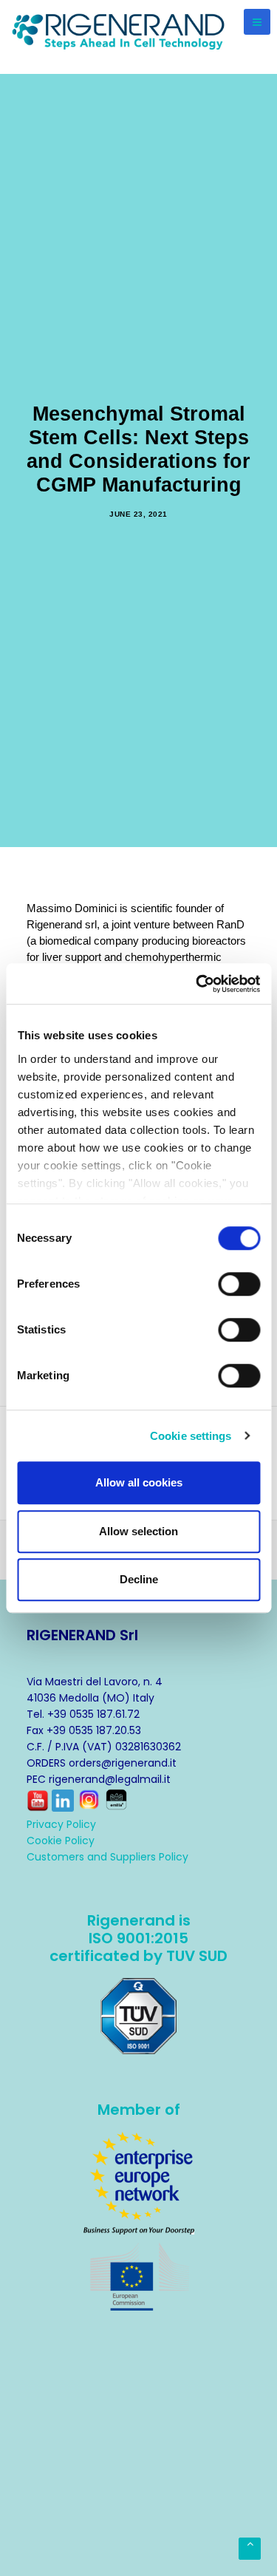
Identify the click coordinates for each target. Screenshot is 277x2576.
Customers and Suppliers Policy (107, 1857)
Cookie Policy (61, 1841)
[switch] (239, 1284)
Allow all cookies (139, 1482)
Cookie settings (191, 1436)
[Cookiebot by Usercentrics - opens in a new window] (197, 984)
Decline (139, 1579)
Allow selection (138, 1531)
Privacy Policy (61, 1824)
